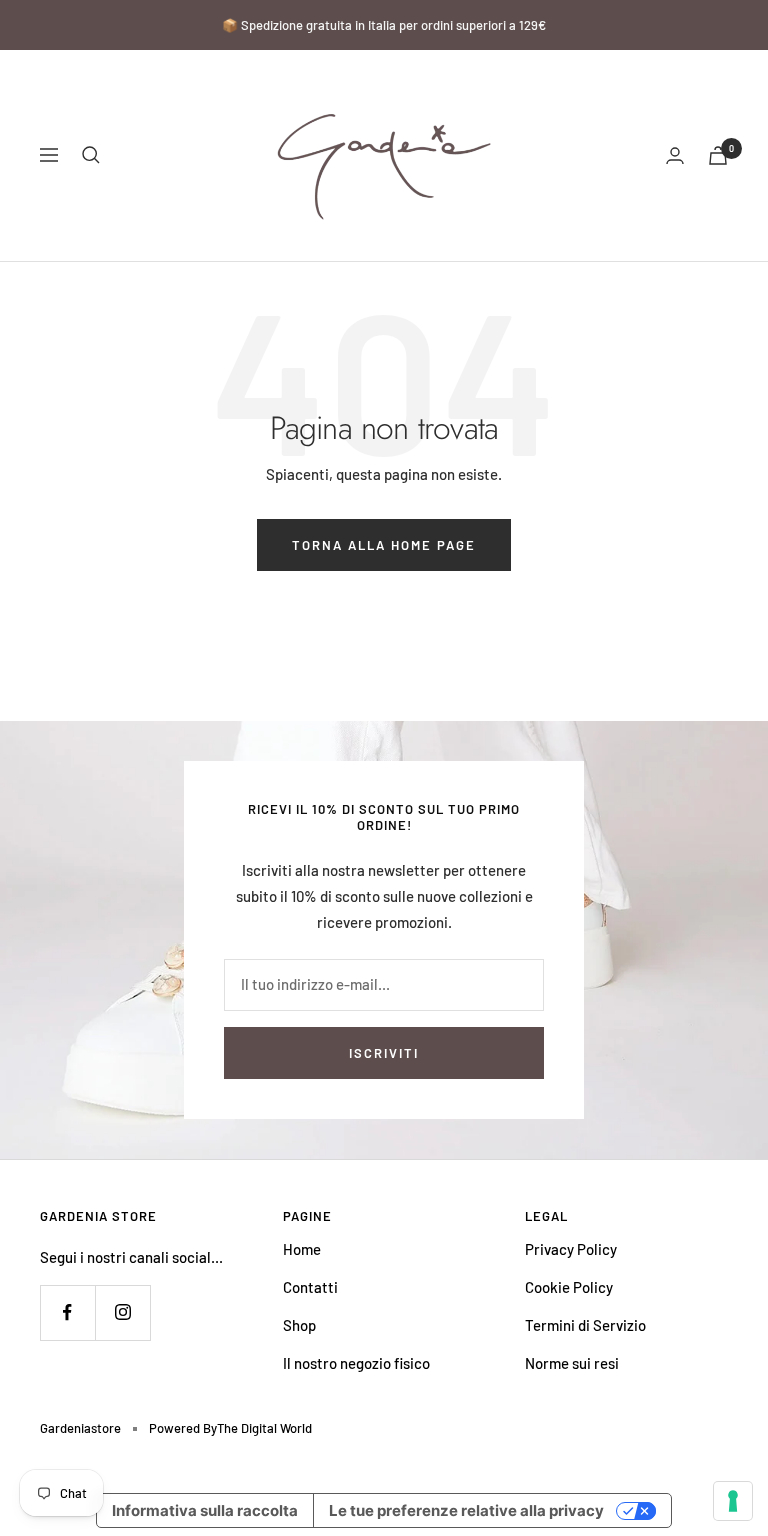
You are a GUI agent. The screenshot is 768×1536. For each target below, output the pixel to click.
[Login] (675, 155)
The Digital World (264, 1428)
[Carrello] (718, 155)
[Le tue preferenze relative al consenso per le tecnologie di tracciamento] (733, 1501)
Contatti (310, 1287)
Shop (299, 1325)
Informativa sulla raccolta (205, 1510)
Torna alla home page (384, 545)
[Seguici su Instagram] (122, 1312)
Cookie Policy (569, 1287)
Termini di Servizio (585, 1325)
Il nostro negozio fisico (356, 1363)
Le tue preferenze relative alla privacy (466, 1510)
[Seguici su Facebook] (67, 1312)
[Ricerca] (91, 155)
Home (302, 1249)
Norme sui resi (572, 1363)
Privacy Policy (571, 1249)
